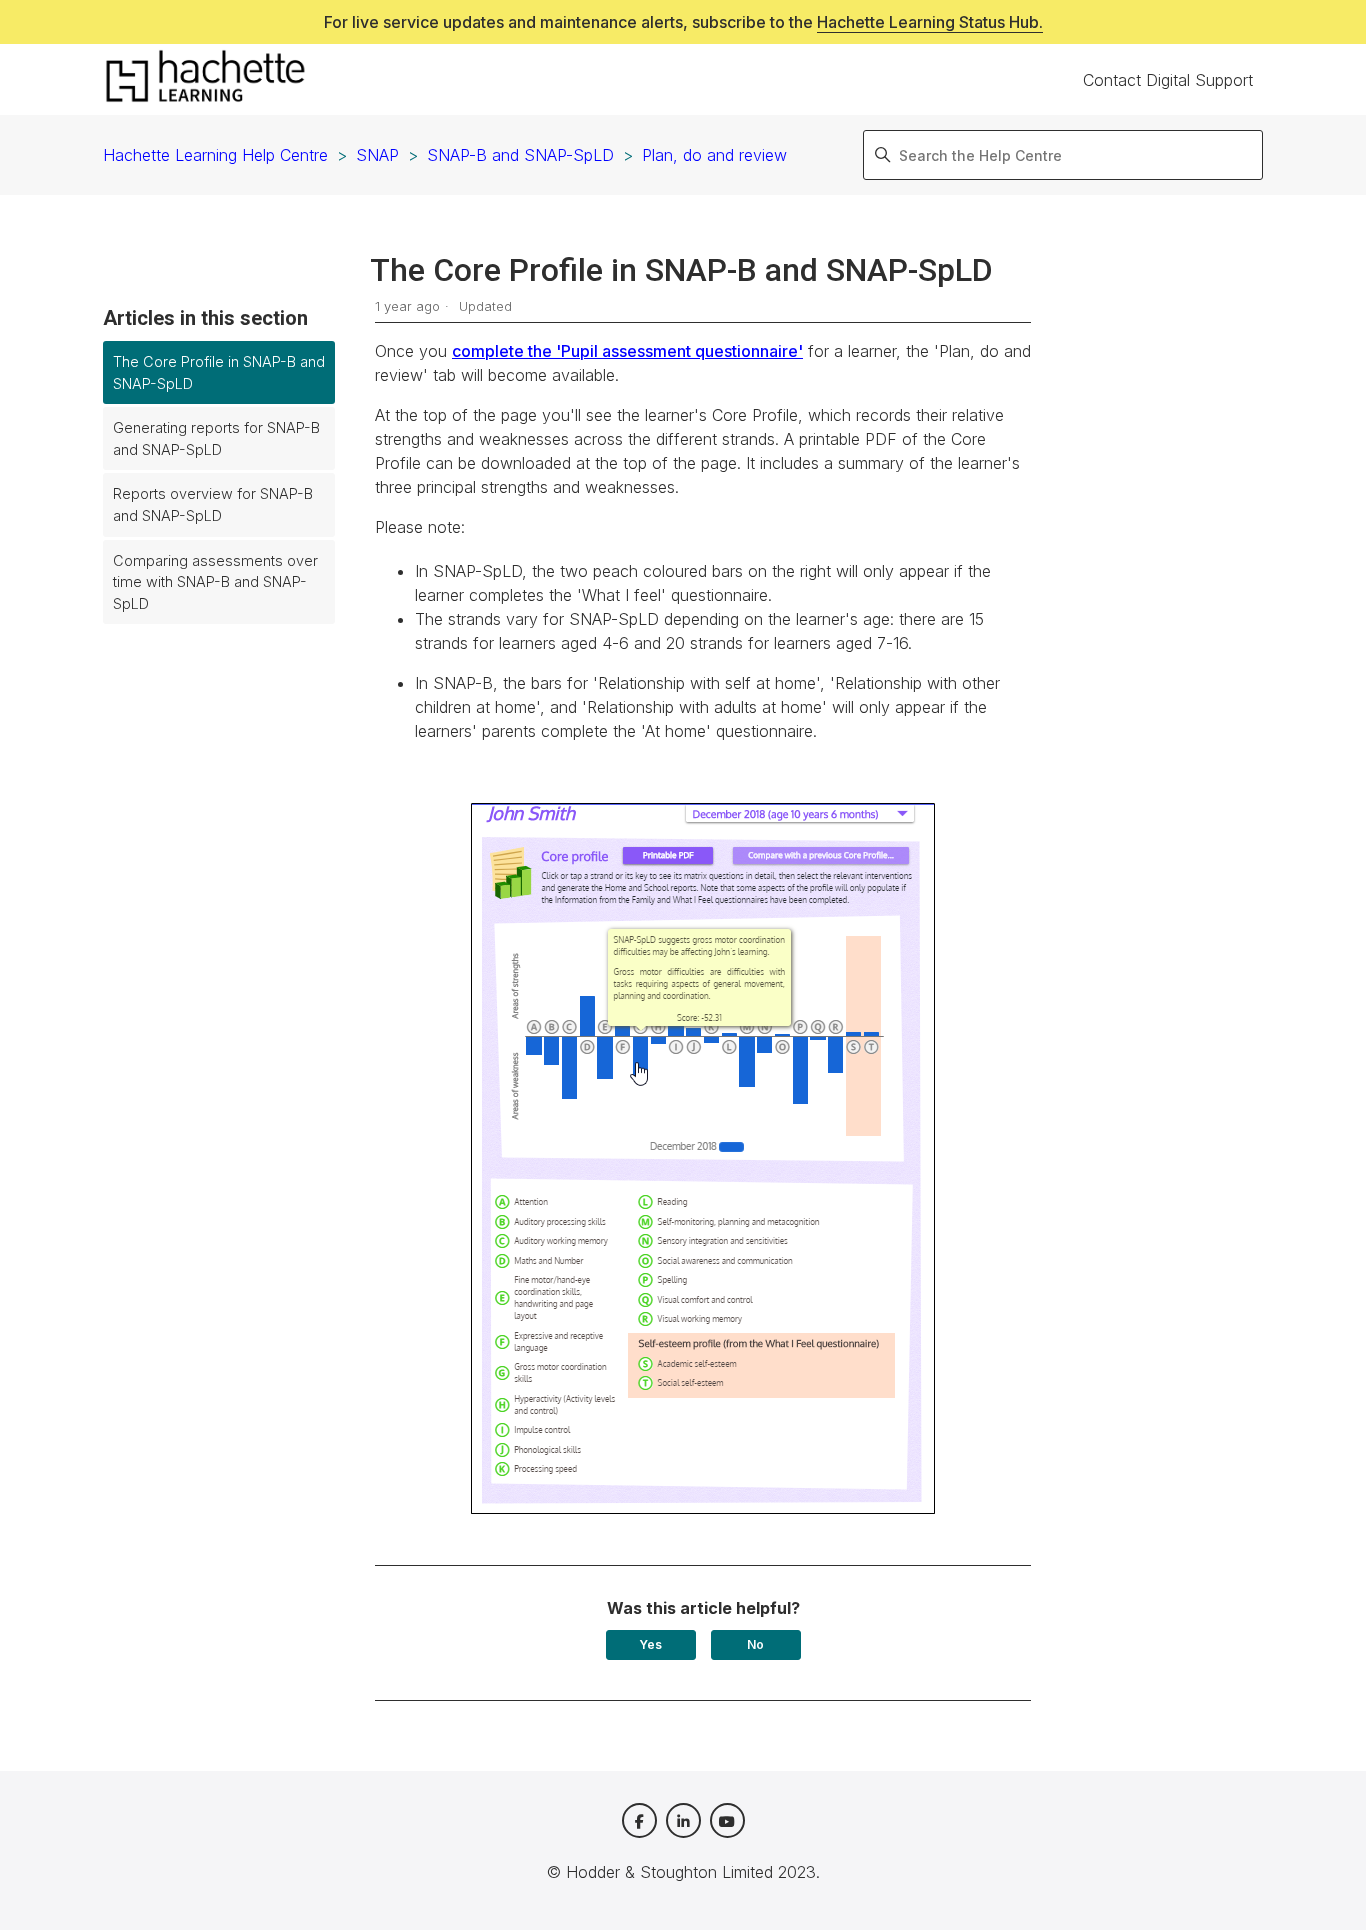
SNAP (377, 155)
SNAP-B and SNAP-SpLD (520, 155)
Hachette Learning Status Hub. (930, 22)
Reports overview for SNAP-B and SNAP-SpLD (213, 504)
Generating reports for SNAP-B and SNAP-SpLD (216, 438)
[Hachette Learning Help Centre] (205, 80)
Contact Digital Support (1168, 80)
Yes (650, 1644)
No (755, 1644)
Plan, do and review (714, 155)
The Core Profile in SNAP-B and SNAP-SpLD (219, 372)
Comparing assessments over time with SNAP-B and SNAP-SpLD (215, 582)
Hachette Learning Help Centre (215, 155)
